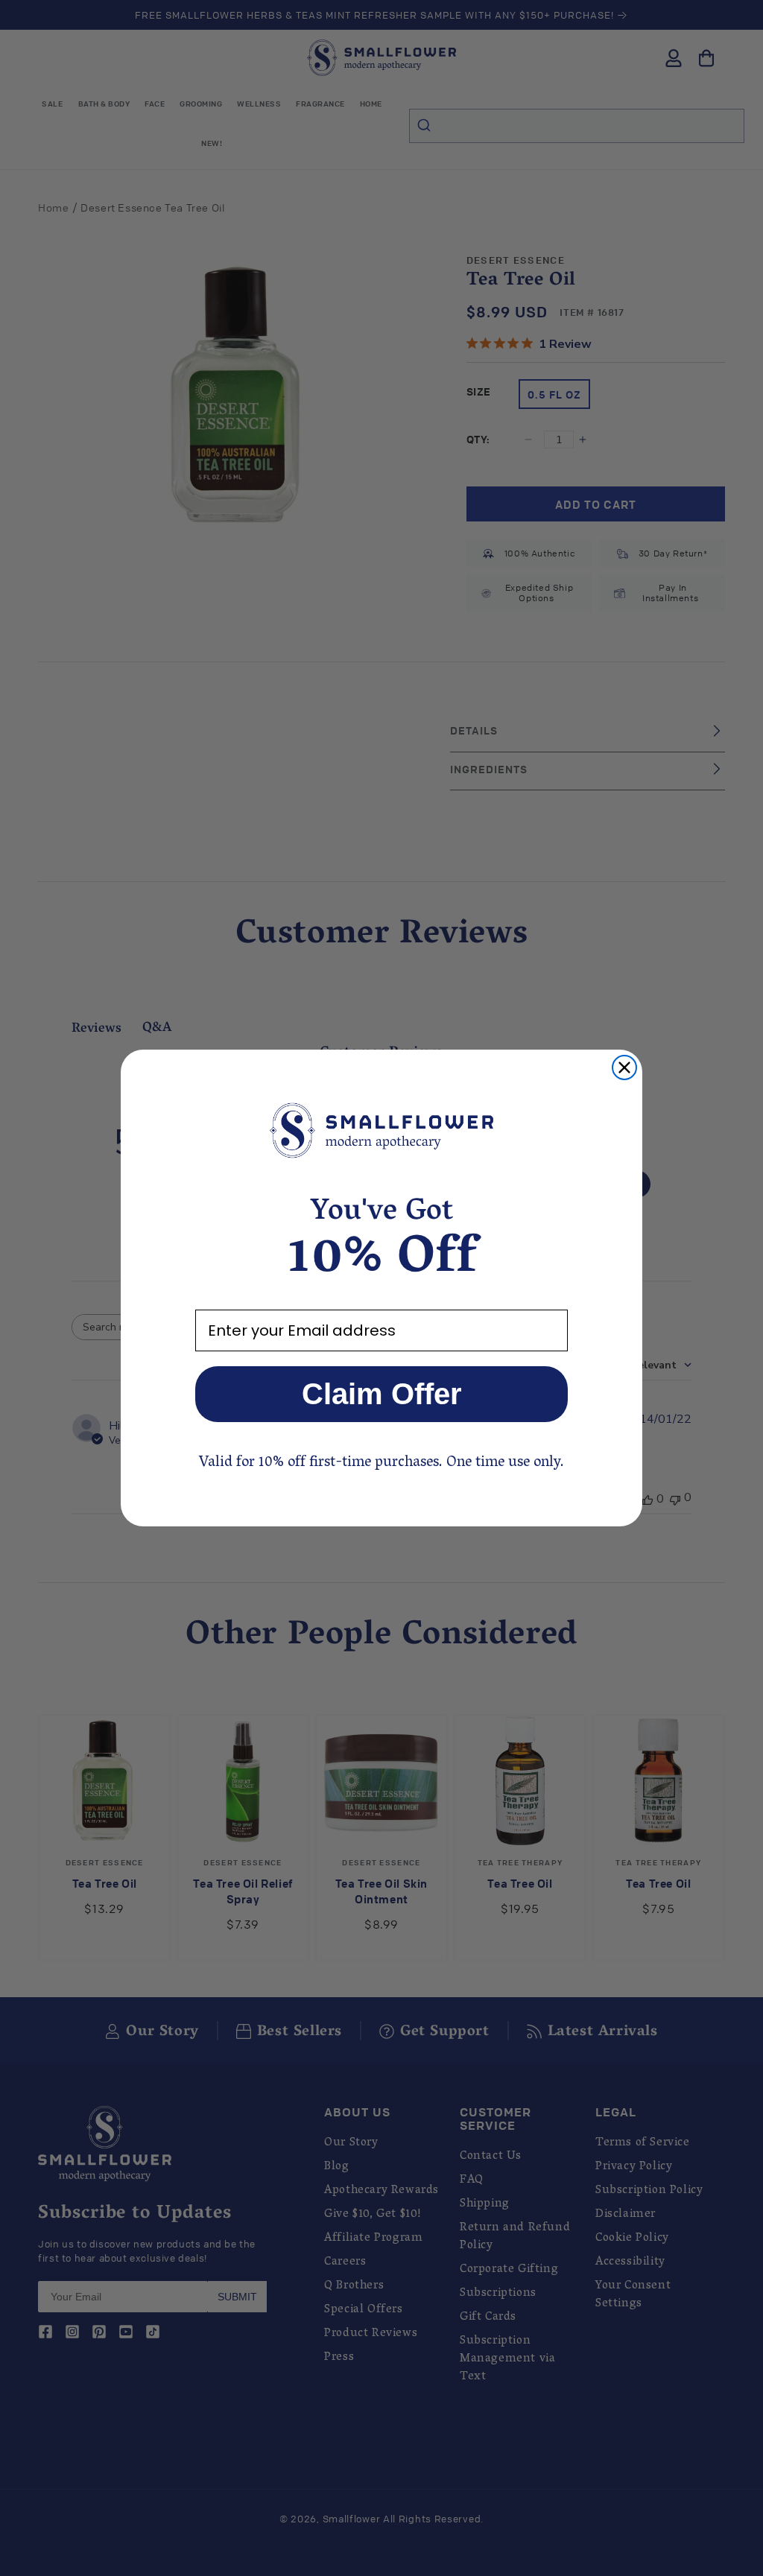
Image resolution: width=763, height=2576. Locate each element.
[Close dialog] (624, 1067)
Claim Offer (382, 1394)
